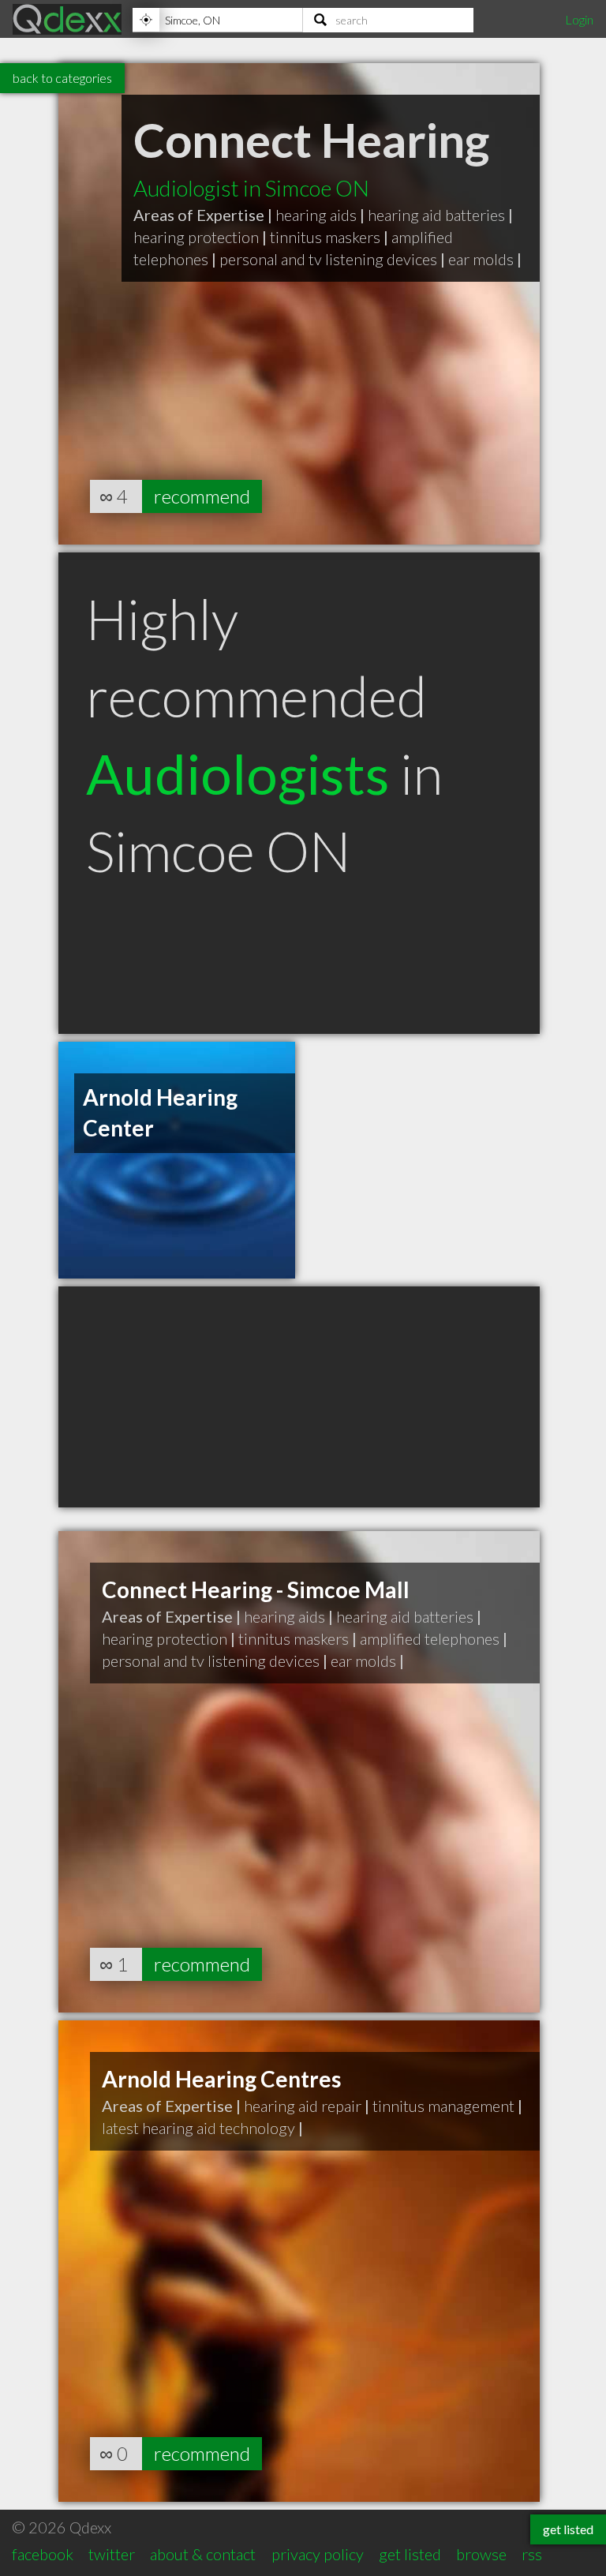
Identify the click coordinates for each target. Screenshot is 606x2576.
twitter (112, 2554)
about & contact (203, 2554)
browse (481, 2554)
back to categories (62, 78)
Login (579, 19)
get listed (410, 2554)
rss (532, 2554)
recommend (202, 496)
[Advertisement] (299, 1397)
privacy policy (318, 2554)
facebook (43, 2554)
